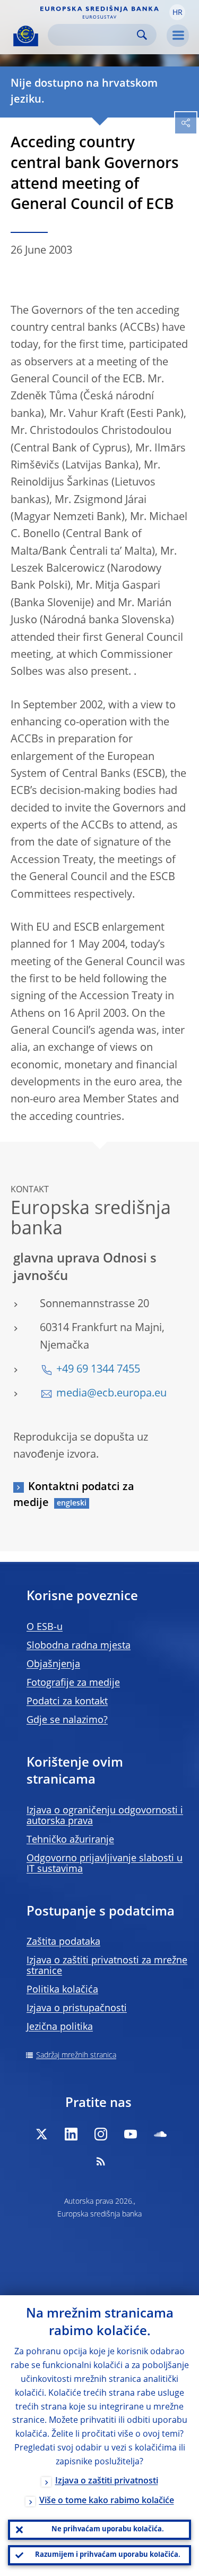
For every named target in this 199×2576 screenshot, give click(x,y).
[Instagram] (101, 2134)
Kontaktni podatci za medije (74, 1495)
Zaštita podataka (63, 1942)
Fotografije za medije (73, 1683)
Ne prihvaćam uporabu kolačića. (108, 2529)
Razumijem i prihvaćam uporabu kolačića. (108, 2555)
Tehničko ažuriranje (70, 1840)
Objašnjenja (53, 1665)
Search (142, 35)
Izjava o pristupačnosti (77, 2009)
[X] (41, 2134)
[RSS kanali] (101, 2161)
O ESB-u (45, 1627)
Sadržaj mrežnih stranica (76, 2055)
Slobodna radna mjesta (79, 1646)
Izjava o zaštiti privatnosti (107, 2481)
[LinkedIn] (71, 2134)
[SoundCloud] (160, 2134)
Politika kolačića (62, 1990)
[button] (177, 12)
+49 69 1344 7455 (98, 1370)
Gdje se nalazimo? (67, 1720)
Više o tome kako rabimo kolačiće (107, 2501)
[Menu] (178, 36)
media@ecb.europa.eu (111, 1394)
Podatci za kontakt (67, 1702)
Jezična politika (60, 2027)
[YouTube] (131, 2134)
